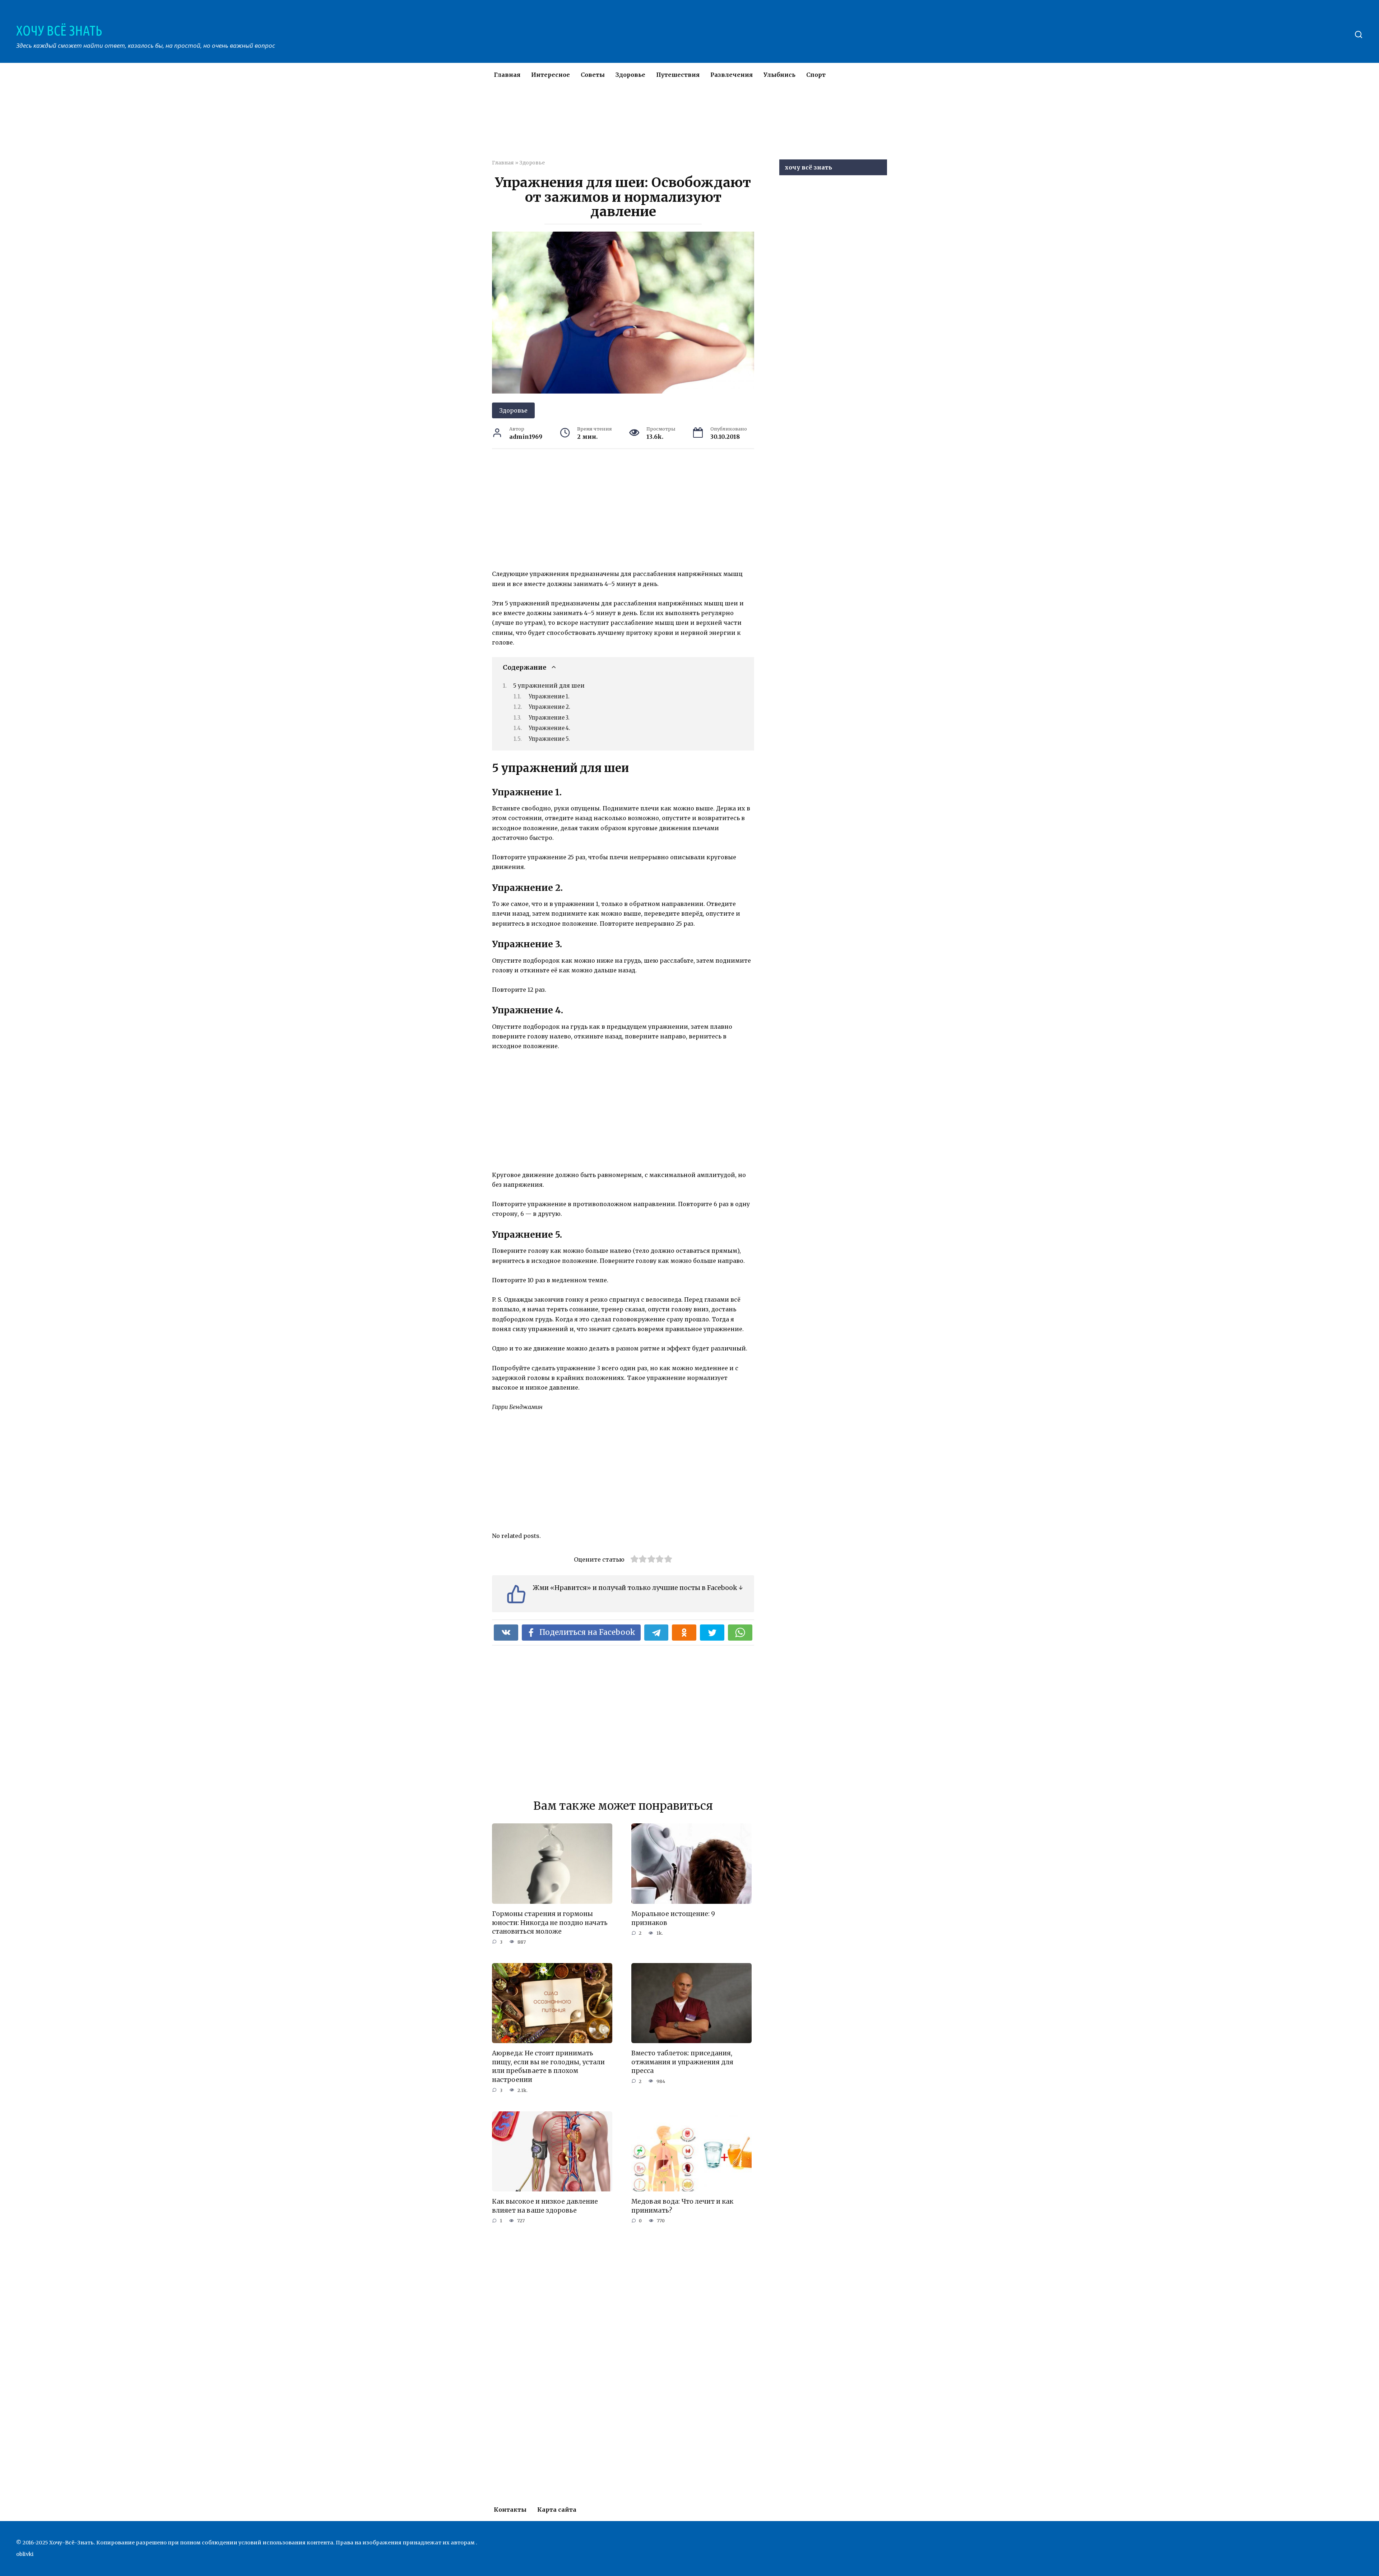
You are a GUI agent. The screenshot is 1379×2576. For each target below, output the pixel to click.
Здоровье (630, 75)
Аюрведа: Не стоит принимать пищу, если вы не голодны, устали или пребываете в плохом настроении (548, 2066)
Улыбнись (779, 75)
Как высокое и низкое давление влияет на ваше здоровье (545, 2206)
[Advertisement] (668, 127)
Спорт (816, 75)
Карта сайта (557, 2510)
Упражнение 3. (549, 718)
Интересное (551, 75)
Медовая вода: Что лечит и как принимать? (682, 2206)
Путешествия (678, 75)
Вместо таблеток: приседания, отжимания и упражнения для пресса (682, 2062)
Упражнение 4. (549, 728)
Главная (507, 75)
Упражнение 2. (549, 707)
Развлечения (732, 75)
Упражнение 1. (549, 697)
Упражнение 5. (549, 739)
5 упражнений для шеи (549, 685)
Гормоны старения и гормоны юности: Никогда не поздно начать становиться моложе (550, 1923)
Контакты (510, 2510)
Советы (593, 75)
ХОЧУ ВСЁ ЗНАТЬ (59, 31)
